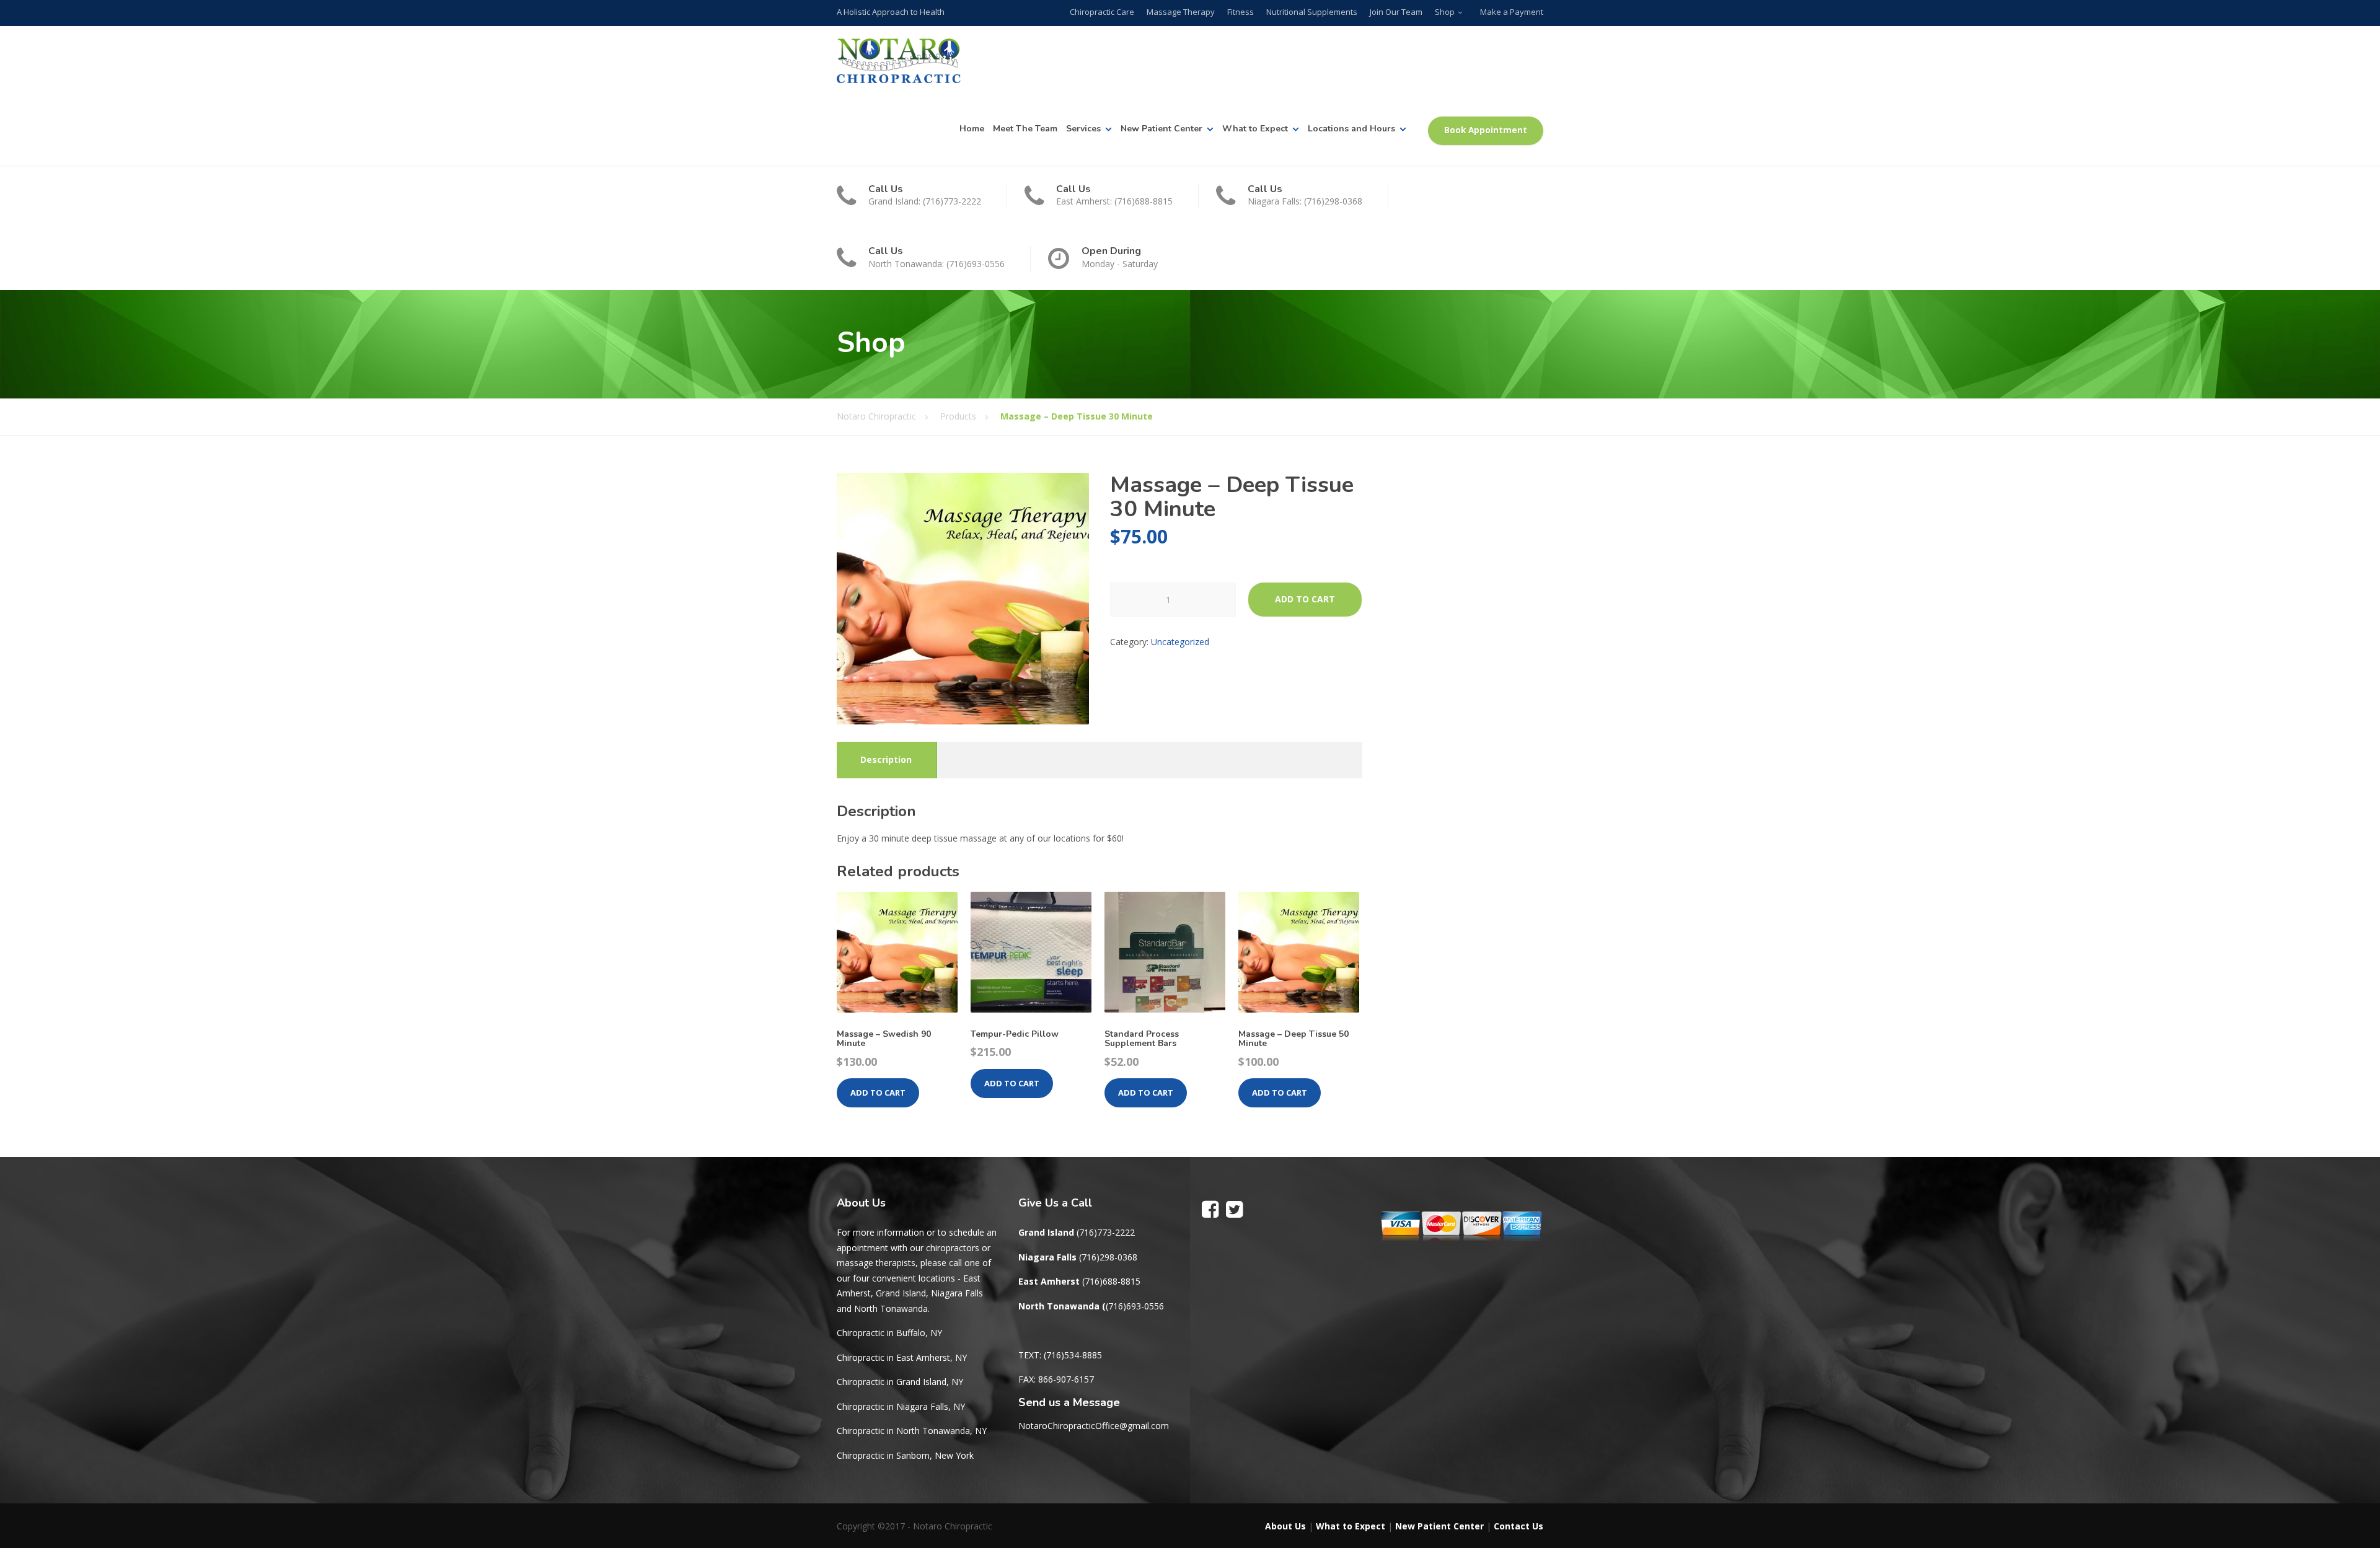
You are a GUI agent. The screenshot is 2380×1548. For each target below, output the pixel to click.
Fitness (1241, 12)
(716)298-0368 (1108, 1257)
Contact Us (1518, 1526)
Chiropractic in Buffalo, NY (889, 1333)
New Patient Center (1161, 129)
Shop (1445, 12)
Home (972, 129)
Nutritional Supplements (1312, 12)
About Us (1285, 1526)
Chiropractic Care (1102, 12)
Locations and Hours (1351, 129)
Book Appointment (1486, 130)
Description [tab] (886, 759)
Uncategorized (1180, 642)
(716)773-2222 (1106, 1232)
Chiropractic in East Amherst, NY (902, 1357)
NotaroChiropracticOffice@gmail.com (1094, 1426)
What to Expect (1255, 129)
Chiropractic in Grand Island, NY (900, 1382)
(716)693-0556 (1135, 1306)
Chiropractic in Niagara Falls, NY (901, 1406)
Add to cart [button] (878, 1093)
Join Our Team (1396, 12)
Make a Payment (1512, 12)
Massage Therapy (1181, 12)
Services (1083, 129)
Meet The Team (1025, 129)
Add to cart (1305, 599)
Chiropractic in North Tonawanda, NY (912, 1431)
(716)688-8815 (1111, 1281)
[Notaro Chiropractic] (899, 61)
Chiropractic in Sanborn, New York (905, 1455)
